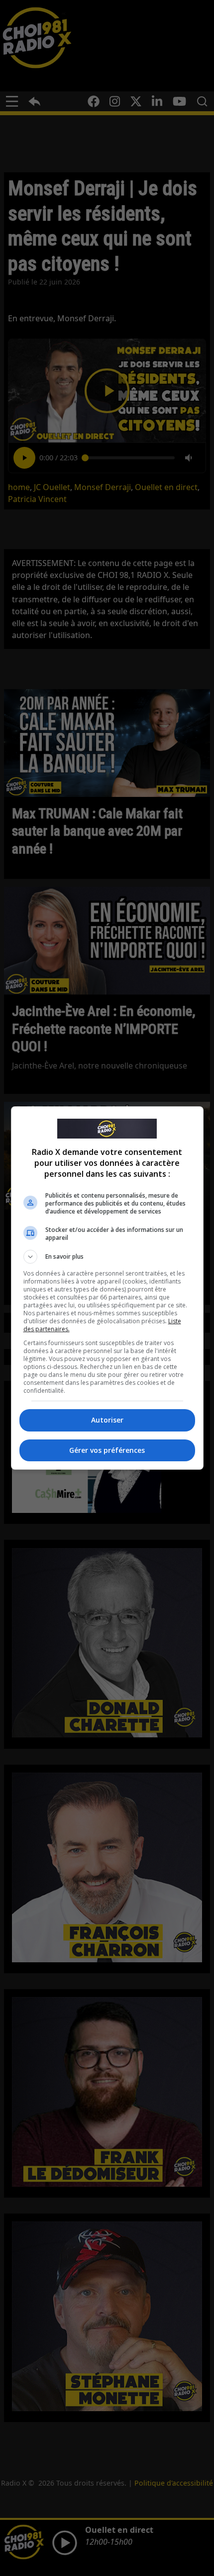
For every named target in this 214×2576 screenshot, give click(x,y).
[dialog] (107, 1288)
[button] (107, 1257)
